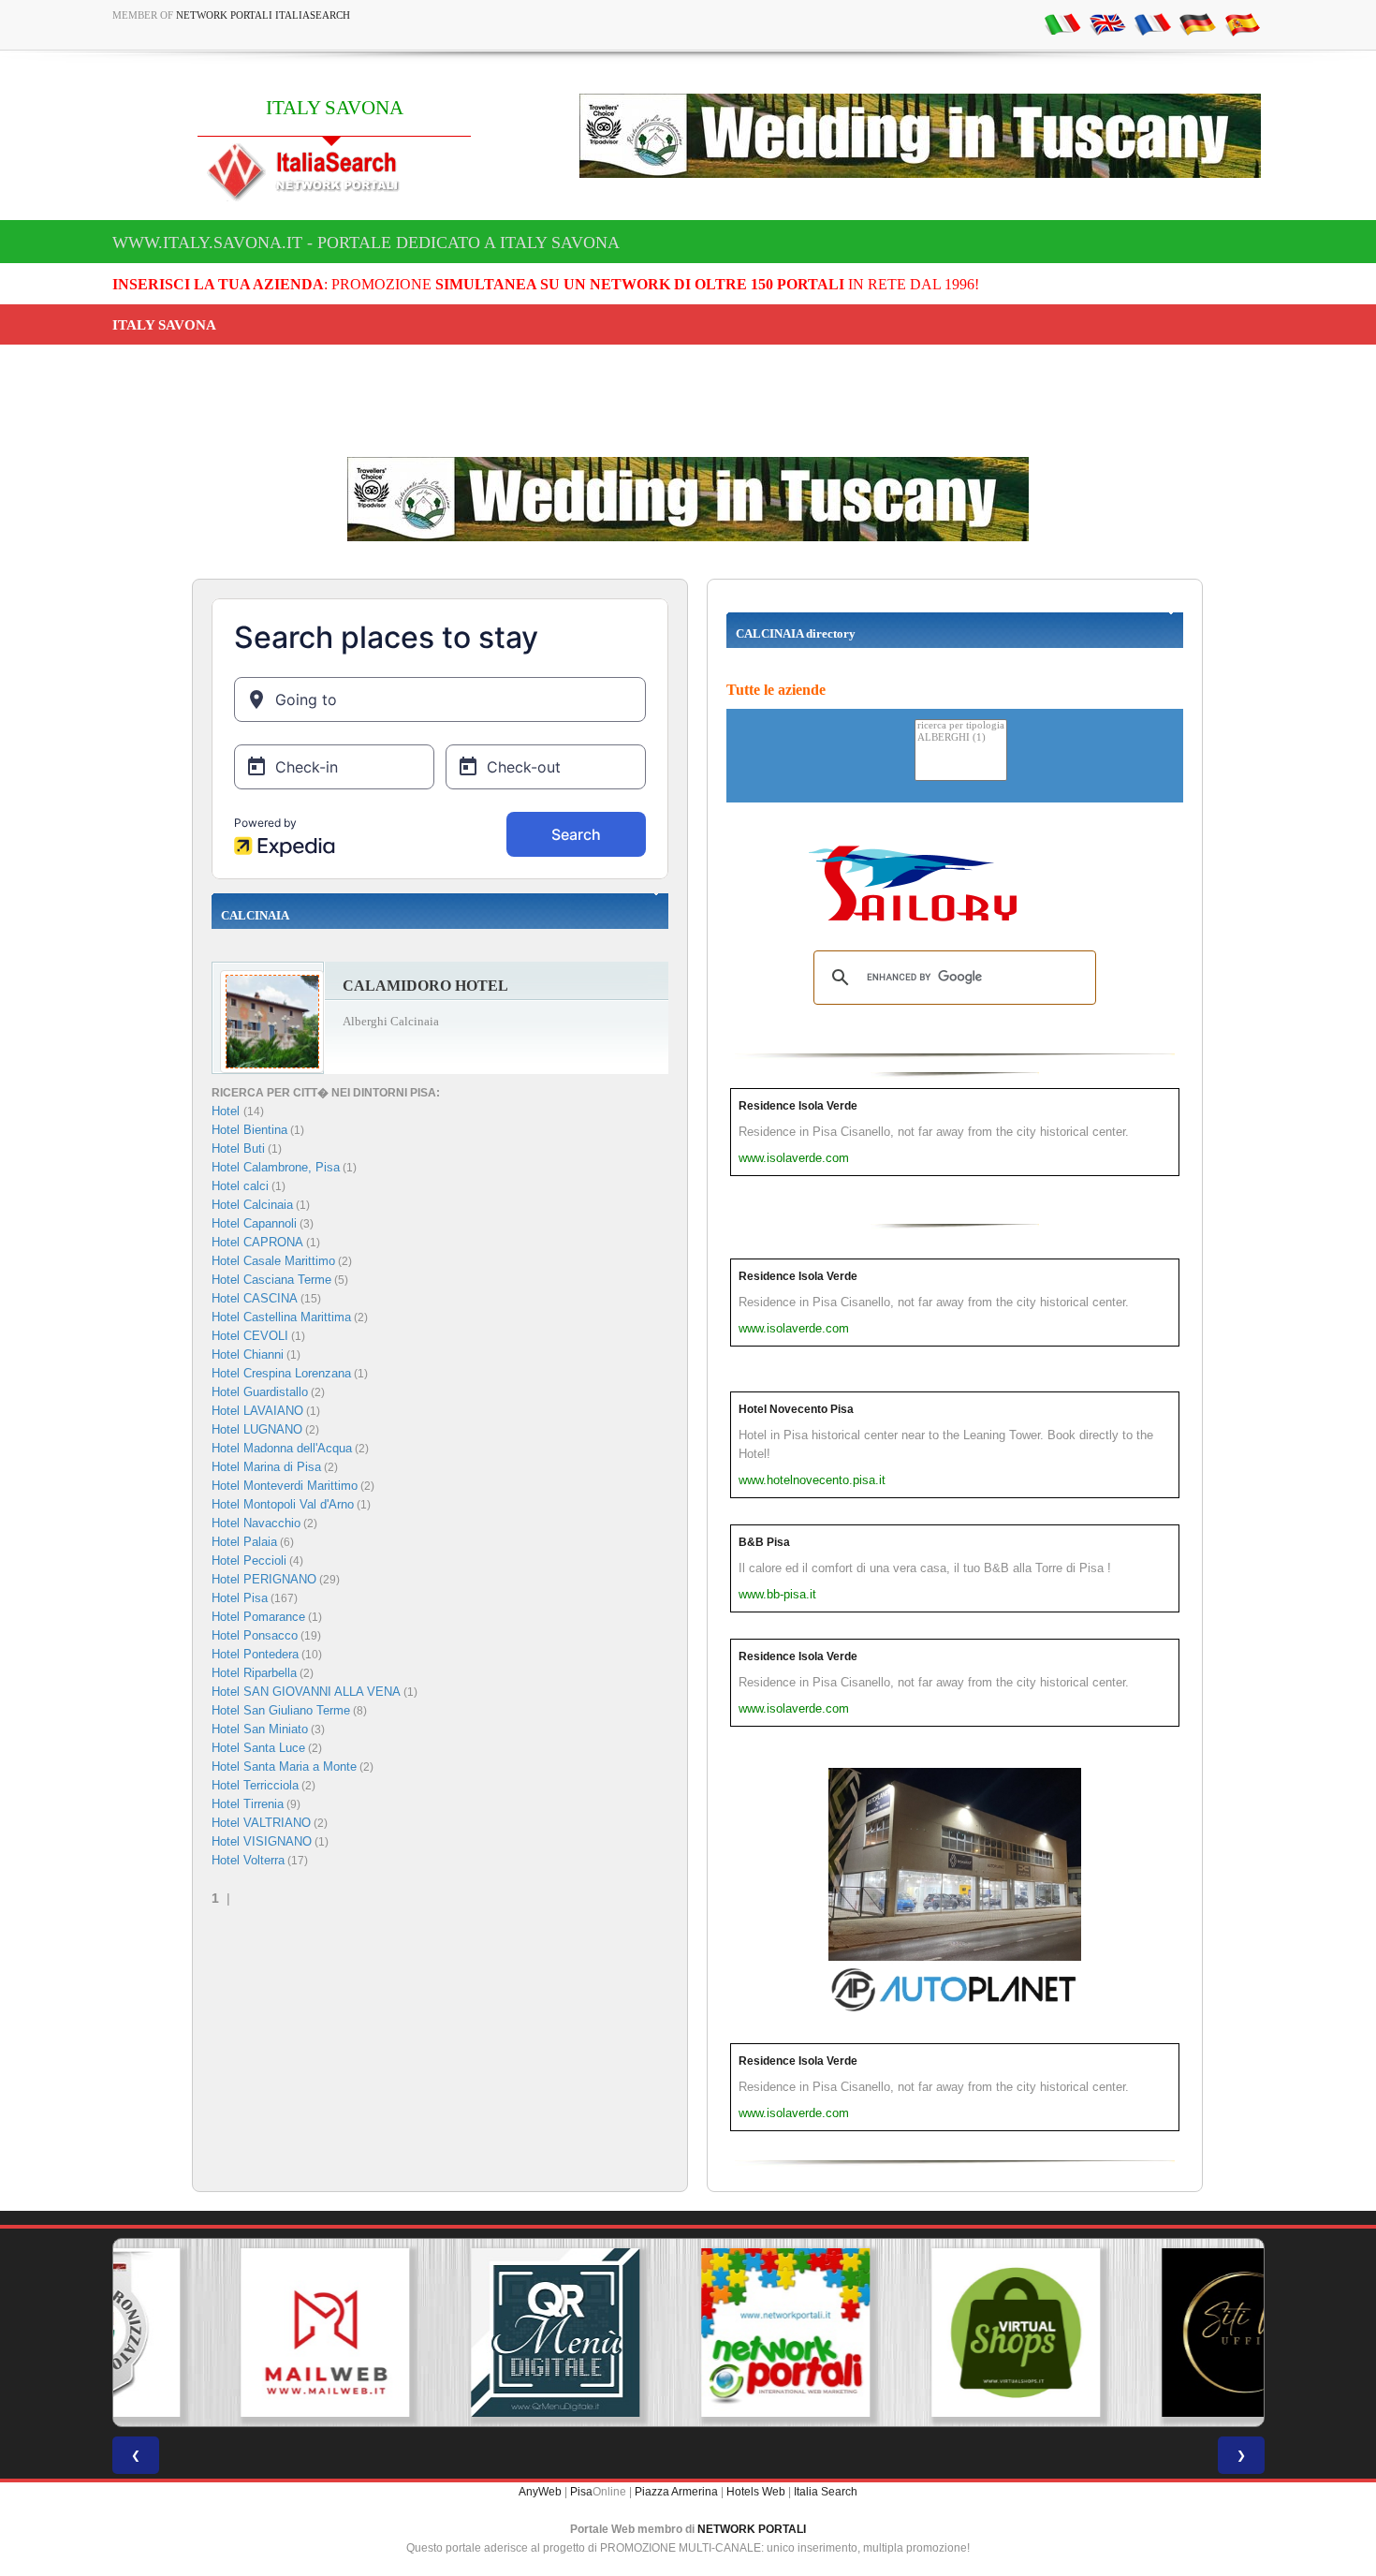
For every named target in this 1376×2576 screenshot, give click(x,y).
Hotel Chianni (248, 1354)
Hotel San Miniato (260, 1729)
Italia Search (826, 2492)
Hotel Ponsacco (255, 1635)
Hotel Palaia (244, 1542)
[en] (1107, 23)
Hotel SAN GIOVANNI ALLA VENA (306, 1692)
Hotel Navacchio (256, 1523)
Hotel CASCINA (255, 1298)
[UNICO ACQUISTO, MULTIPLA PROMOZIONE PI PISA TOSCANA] (688, 2333)
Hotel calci (240, 1186)
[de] (1197, 23)
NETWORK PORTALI (752, 2529)
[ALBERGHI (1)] (961, 738)
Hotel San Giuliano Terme (281, 1710)
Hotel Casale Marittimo (273, 1261)
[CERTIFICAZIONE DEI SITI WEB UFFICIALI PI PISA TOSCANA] (1149, 2333)
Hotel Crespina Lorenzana (281, 1373)
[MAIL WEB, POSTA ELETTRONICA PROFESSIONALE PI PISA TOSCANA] (227, 2333)
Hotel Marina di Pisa (266, 1467)
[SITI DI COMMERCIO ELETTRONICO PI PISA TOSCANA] (918, 2333)
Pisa (581, 2492)
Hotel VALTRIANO (261, 1823)
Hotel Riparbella (254, 1673)
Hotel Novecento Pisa (796, 1409)
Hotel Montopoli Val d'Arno (283, 1504)
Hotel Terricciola (255, 1785)
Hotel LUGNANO (257, 1429)
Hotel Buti (238, 1148)
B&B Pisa (764, 1542)
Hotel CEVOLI (250, 1336)
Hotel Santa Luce (258, 1748)
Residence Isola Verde (798, 1106)
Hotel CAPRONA (257, 1242)
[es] (1242, 23)
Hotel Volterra (248, 1860)
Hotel (227, 1111)
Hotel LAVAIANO (257, 1411)
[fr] (1152, 23)
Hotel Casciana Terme (271, 1280)
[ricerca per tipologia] (961, 726)
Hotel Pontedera (255, 1654)
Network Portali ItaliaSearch (263, 15)
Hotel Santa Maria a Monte (284, 1766)
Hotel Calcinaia (252, 1205)
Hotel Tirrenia (248, 1804)
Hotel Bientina (249, 1130)
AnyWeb (540, 2492)
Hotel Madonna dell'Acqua (282, 1448)
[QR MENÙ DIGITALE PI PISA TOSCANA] (458, 2333)
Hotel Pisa (240, 1598)
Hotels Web (756, 2492)
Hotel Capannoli (254, 1223)
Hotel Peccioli (249, 1560)
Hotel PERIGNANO (264, 1579)
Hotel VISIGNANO (262, 1841)
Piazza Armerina (676, 2492)
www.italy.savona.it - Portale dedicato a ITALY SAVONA (366, 243)
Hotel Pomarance (258, 1617)
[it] (1062, 23)
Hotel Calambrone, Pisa (276, 1167)
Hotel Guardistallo (260, 1392)
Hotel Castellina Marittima (281, 1317)
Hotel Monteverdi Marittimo (285, 1486)
